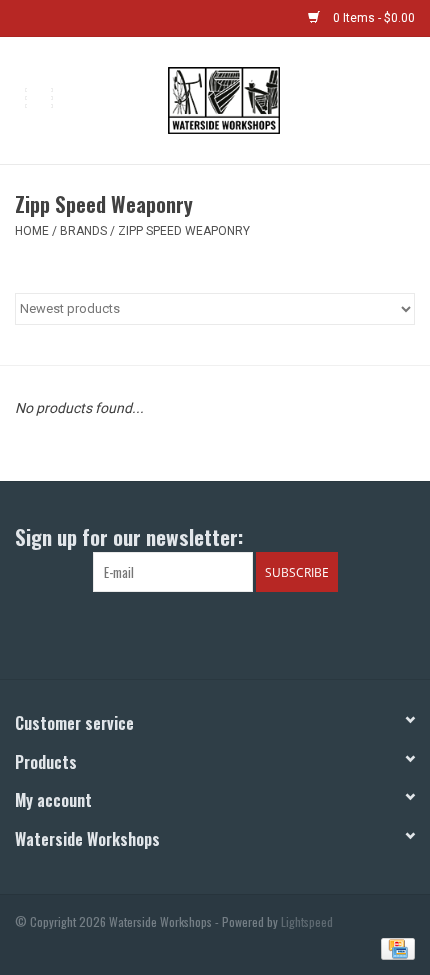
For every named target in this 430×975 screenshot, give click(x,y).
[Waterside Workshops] (253, 99)
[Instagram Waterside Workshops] (233, 633)
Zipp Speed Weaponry (184, 231)
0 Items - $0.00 (372, 18)
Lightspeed (307, 921)
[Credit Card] (394, 946)
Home (32, 231)
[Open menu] (39, 97)
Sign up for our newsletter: (129, 536)
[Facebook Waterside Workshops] (198, 633)
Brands (83, 231)
